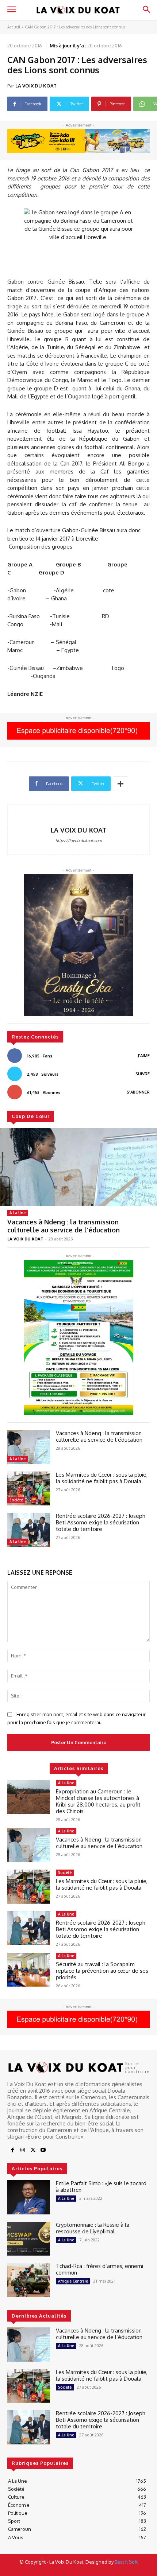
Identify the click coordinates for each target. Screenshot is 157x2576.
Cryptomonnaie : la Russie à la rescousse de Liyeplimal (93, 2228)
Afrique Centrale (73, 2281)
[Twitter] (33, 2150)
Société (16, 1500)
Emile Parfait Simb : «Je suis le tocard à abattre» (101, 2187)
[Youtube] (43, 2150)
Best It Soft (126, 2562)
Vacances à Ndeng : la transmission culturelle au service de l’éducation (64, 1226)
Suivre (143, 1074)
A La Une (18, 1213)
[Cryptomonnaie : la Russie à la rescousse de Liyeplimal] (29, 2239)
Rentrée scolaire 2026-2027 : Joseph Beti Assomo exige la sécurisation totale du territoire (101, 1522)
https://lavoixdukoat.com (79, 841)
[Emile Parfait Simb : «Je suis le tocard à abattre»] (29, 2197)
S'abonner (138, 1092)
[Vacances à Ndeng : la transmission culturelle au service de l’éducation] (78, 1167)
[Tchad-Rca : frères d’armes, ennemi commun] (29, 2280)
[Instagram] (23, 2150)
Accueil (14, 27)
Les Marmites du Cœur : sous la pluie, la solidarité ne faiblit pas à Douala (102, 1478)
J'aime (144, 1056)
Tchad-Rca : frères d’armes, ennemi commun (99, 2269)
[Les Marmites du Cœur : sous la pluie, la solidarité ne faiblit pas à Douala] (29, 1489)
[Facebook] (12, 2150)
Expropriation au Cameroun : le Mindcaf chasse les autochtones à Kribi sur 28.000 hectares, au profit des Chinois (98, 1801)
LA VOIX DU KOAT (36, 86)
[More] (120, 784)
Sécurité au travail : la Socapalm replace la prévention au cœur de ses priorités (102, 1971)
